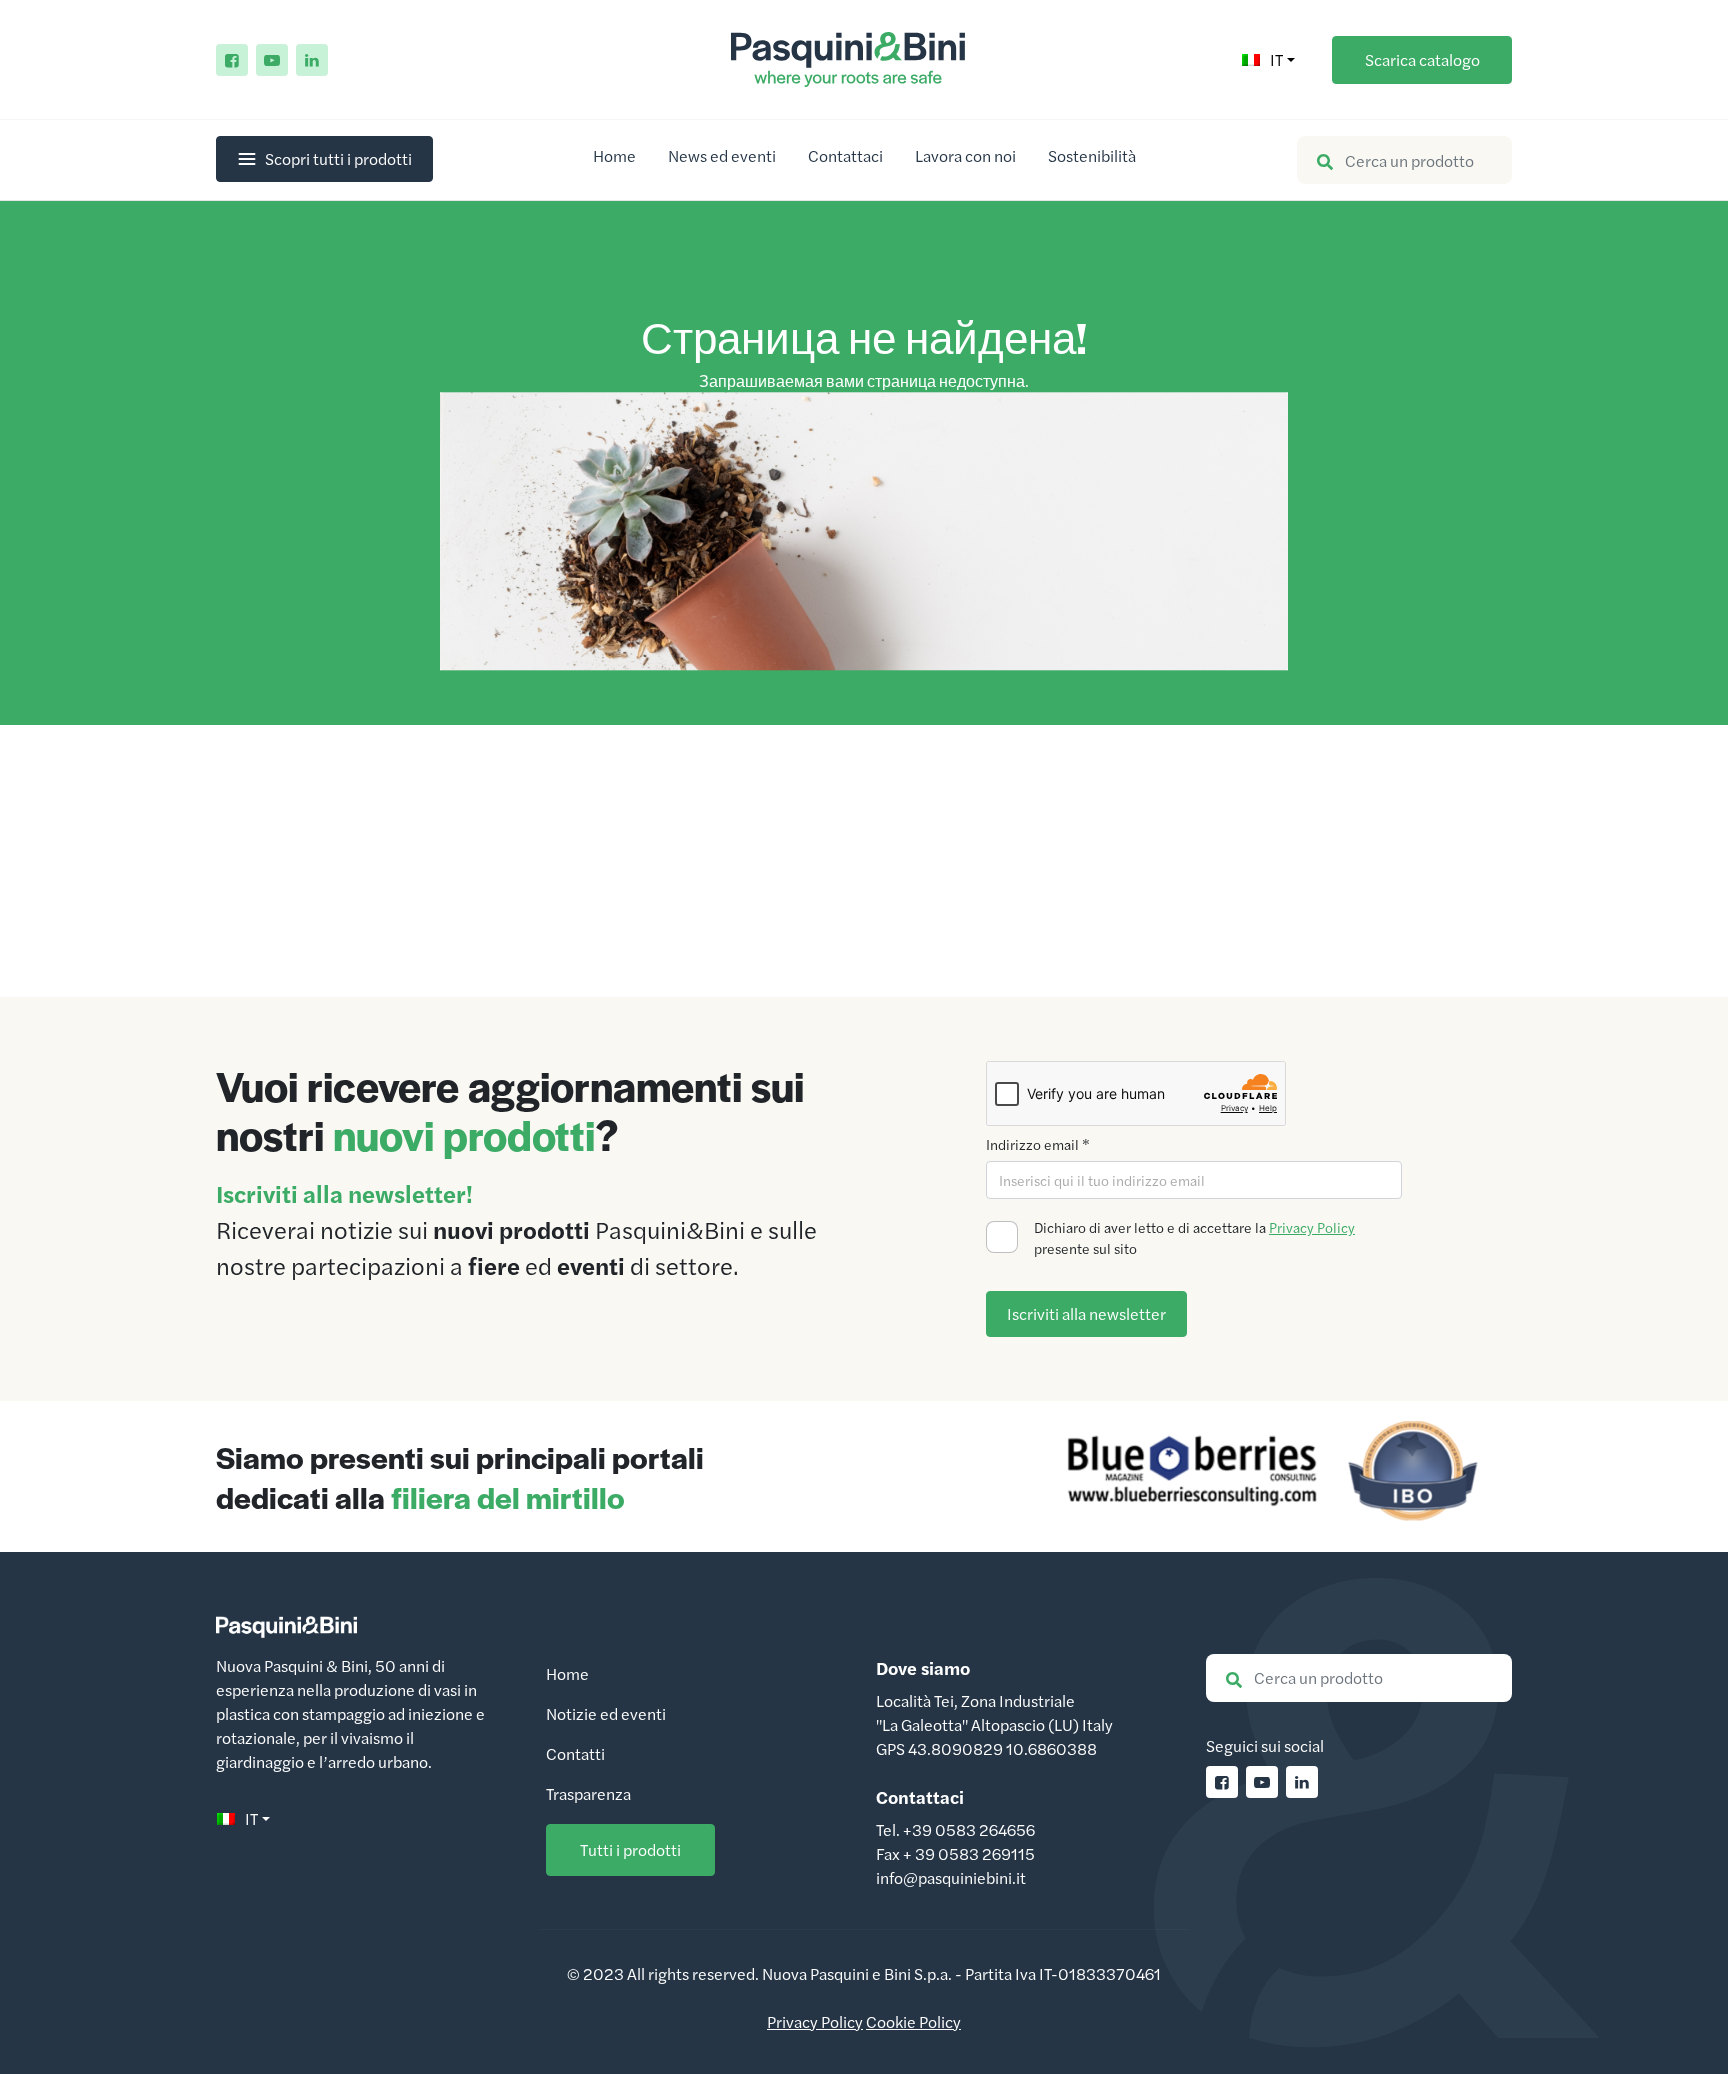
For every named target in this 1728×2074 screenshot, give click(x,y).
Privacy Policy (1312, 1227)
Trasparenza (588, 1793)
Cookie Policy (913, 2021)
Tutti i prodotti (630, 1849)
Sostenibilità (1092, 155)
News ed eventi (722, 155)
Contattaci (845, 155)
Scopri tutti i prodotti (338, 158)
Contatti (575, 1753)
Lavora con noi (965, 155)
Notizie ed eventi (606, 1713)
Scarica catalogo (1422, 59)
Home (614, 155)
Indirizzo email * (1038, 1144)
